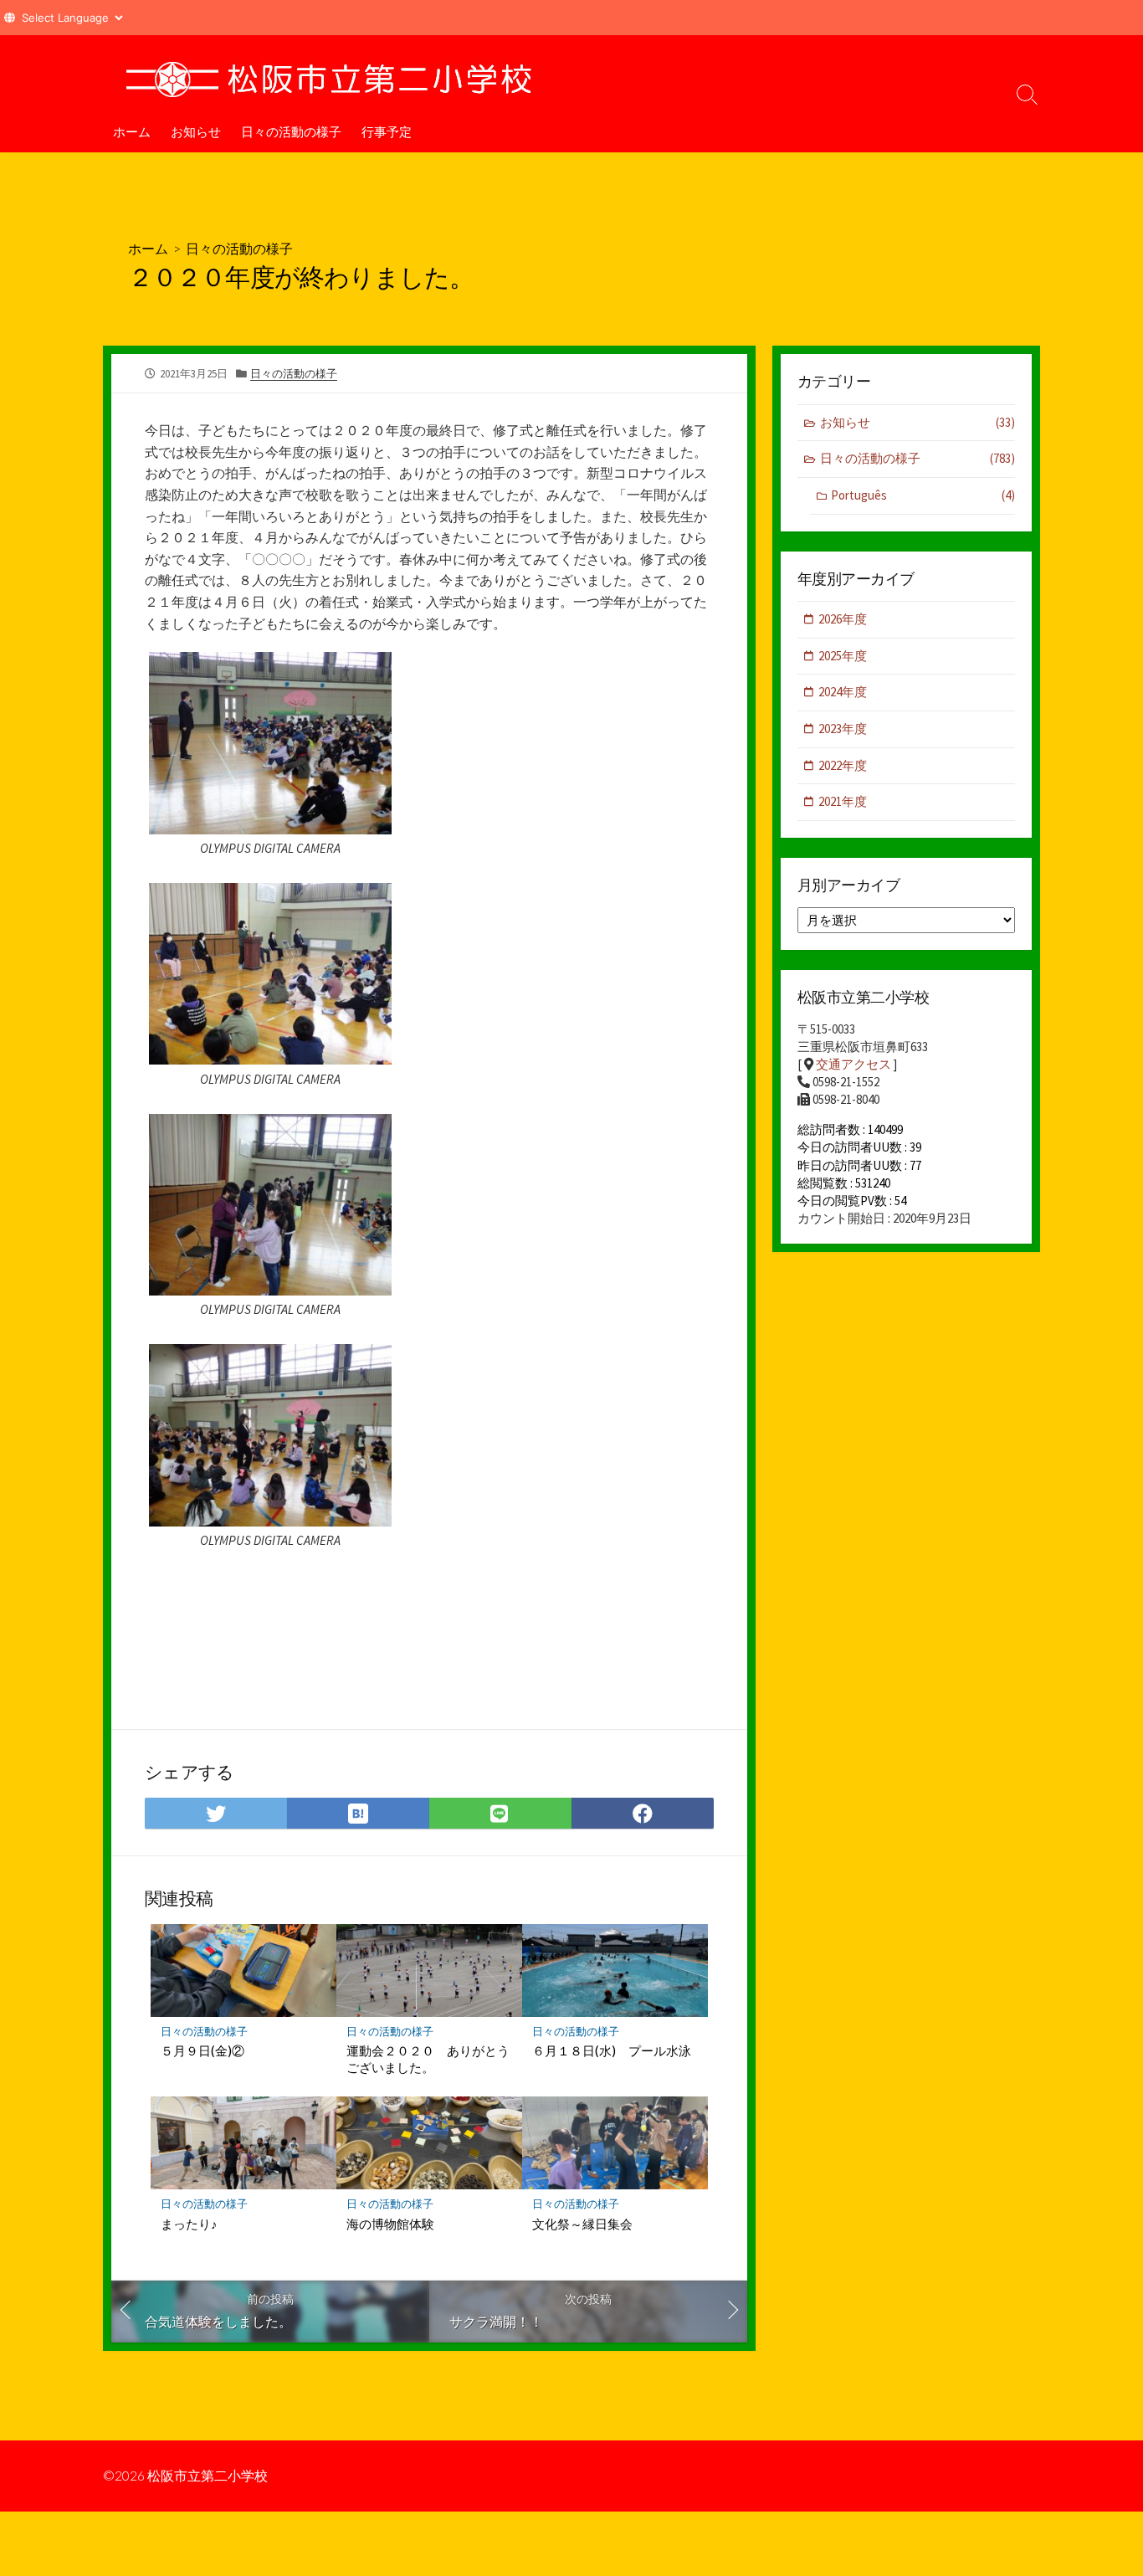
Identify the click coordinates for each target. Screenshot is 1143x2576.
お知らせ (196, 131)
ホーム (132, 131)
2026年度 (843, 619)
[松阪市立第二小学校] (329, 73)
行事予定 (387, 131)
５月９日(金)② (202, 2050)
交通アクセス (853, 1064)
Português (923, 495)
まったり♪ (189, 2224)
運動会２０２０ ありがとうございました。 (428, 2059)
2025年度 (843, 656)
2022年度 (843, 765)
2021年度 (843, 801)
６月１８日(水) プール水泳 (612, 2050)
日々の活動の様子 (291, 131)
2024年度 (843, 692)
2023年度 (843, 729)
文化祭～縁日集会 (582, 2224)
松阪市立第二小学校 (208, 2476)
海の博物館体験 (390, 2224)
